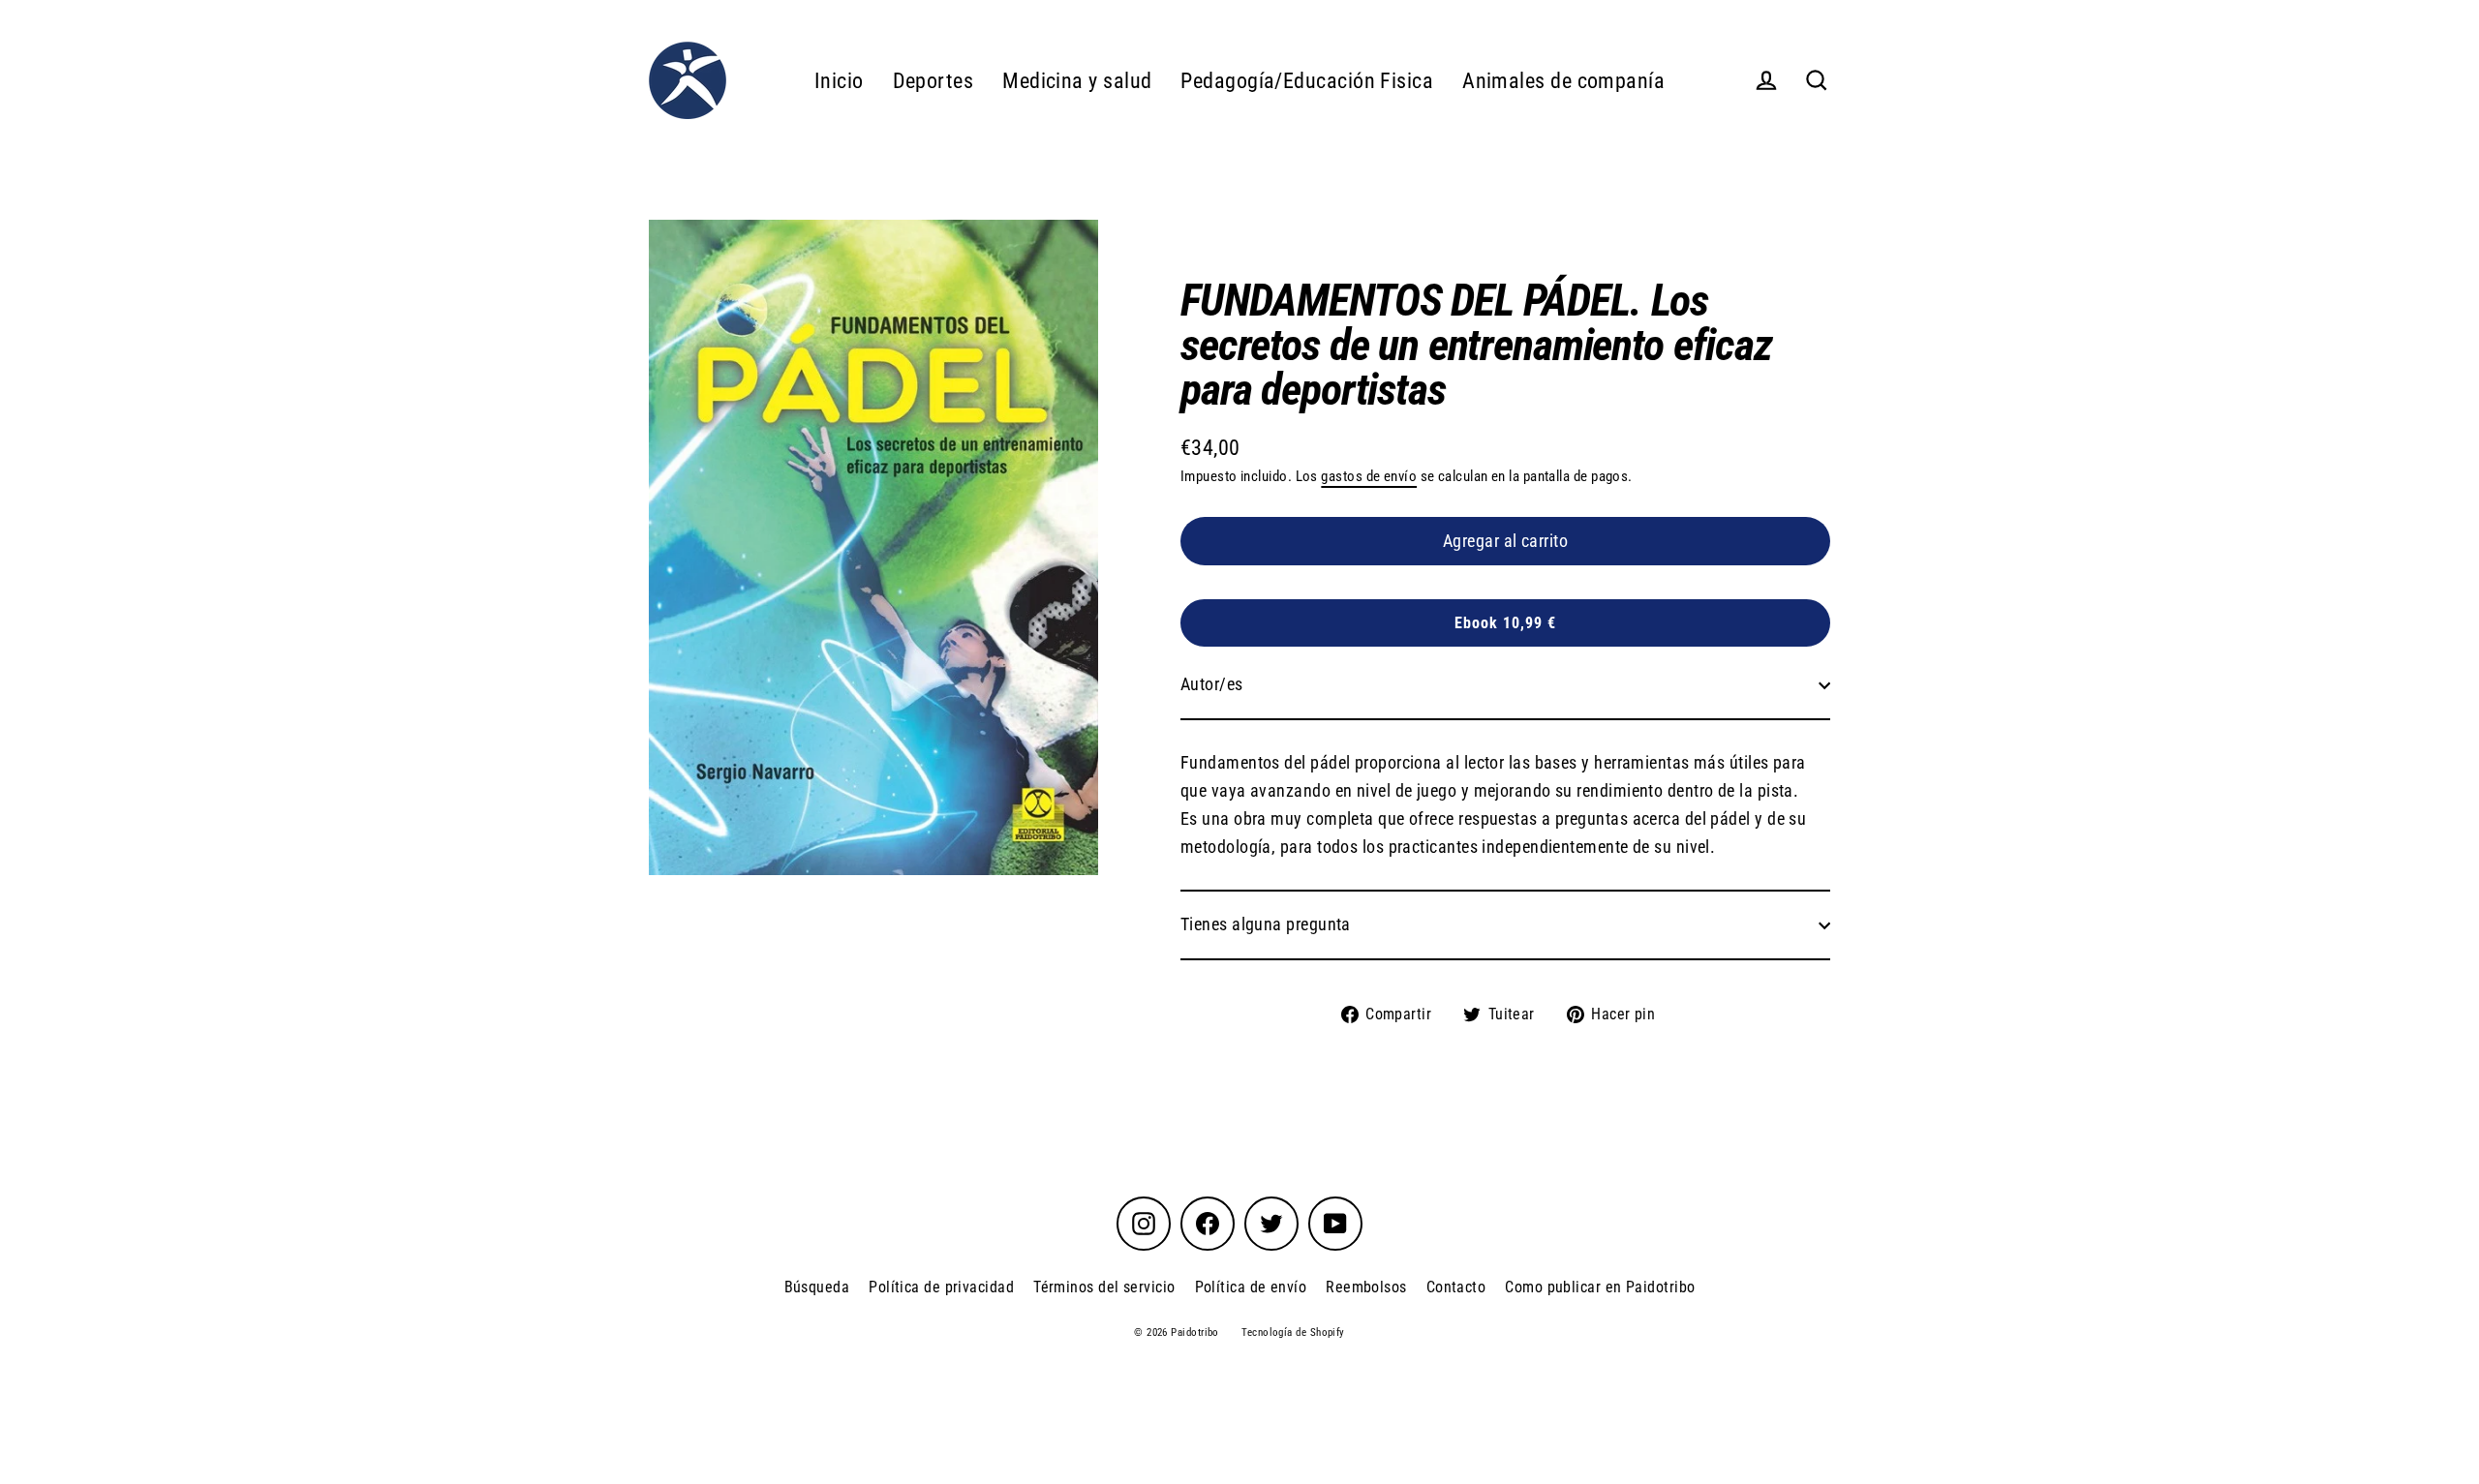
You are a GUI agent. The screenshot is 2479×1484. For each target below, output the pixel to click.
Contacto (1456, 1287)
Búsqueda (817, 1287)
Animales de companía (1563, 81)
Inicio (839, 81)
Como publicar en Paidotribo (1600, 1287)
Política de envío (1251, 1287)
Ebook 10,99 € (1505, 623)
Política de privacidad (941, 1287)
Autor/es (1212, 684)
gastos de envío (1369, 476)
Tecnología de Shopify (1293, 1333)
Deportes (933, 81)
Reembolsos (1366, 1287)
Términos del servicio (1104, 1287)
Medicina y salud (1077, 81)
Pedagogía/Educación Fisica (1307, 81)
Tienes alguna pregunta (1266, 924)
